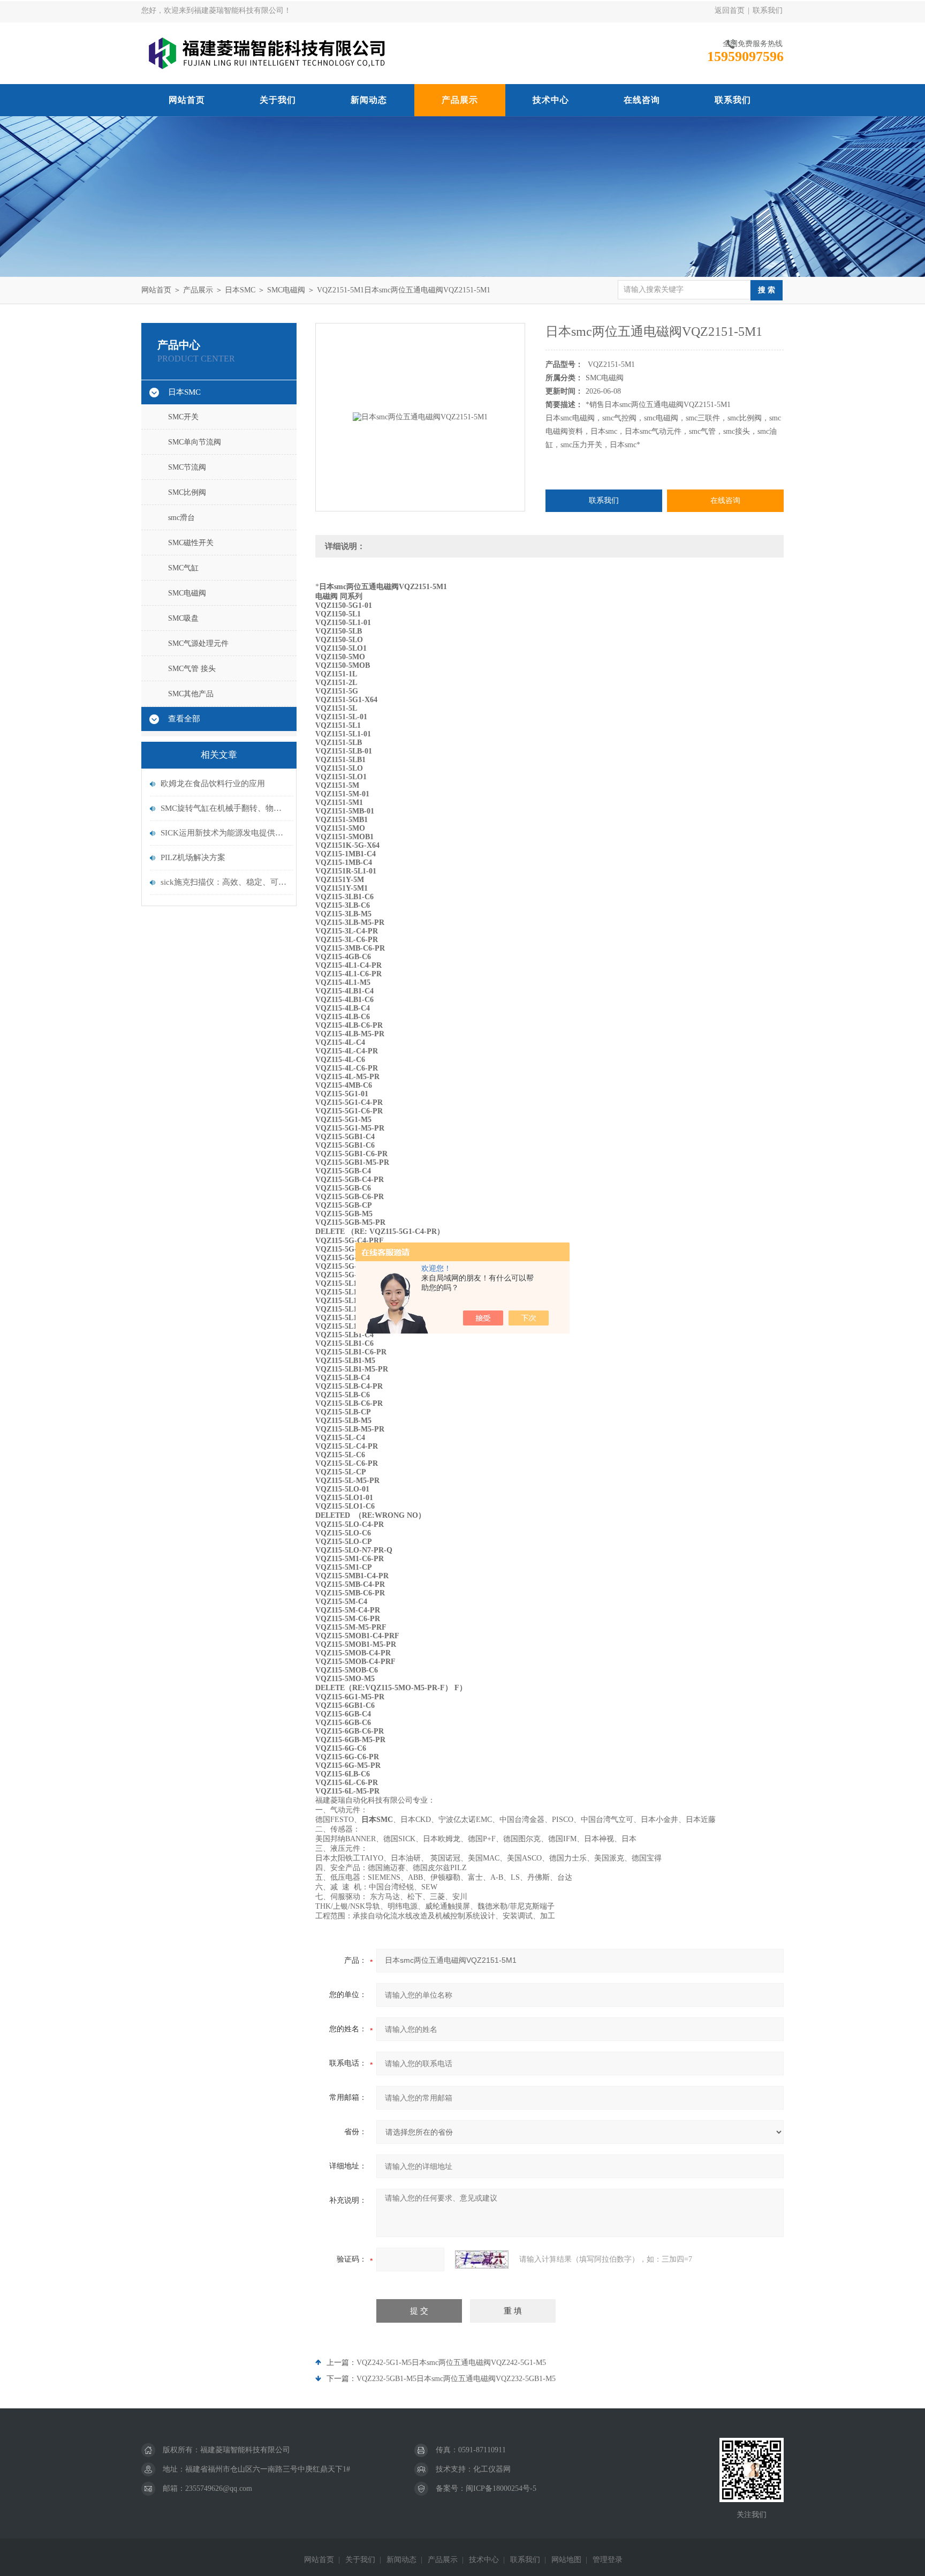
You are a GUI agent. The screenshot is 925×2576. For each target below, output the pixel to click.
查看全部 (184, 719)
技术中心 (551, 100)
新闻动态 (369, 100)
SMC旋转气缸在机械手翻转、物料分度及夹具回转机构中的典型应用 (224, 808)
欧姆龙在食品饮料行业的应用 (213, 784)
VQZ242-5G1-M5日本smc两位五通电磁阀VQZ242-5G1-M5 (451, 2363)
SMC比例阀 (187, 492)
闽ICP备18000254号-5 (501, 2488)
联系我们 (768, 10)
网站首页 (187, 100)
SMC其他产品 (191, 694)
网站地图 (566, 2560)
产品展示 (460, 100)
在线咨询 (642, 100)
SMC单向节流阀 (195, 442)
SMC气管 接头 (192, 669)
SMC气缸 (183, 568)
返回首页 (730, 10)
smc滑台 (181, 518)
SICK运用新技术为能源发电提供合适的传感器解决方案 (224, 833)
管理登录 (608, 2560)
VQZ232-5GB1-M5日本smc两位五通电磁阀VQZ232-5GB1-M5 (456, 2379)
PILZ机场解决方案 (193, 857)
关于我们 (278, 100)
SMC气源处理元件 (198, 643)
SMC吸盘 (183, 618)
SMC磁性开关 (191, 543)
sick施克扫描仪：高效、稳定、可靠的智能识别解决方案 (224, 882)
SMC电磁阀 (286, 290)
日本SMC (240, 290)
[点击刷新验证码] (482, 2259)
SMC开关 (183, 417)
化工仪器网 (492, 2469)
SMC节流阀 (187, 467)
